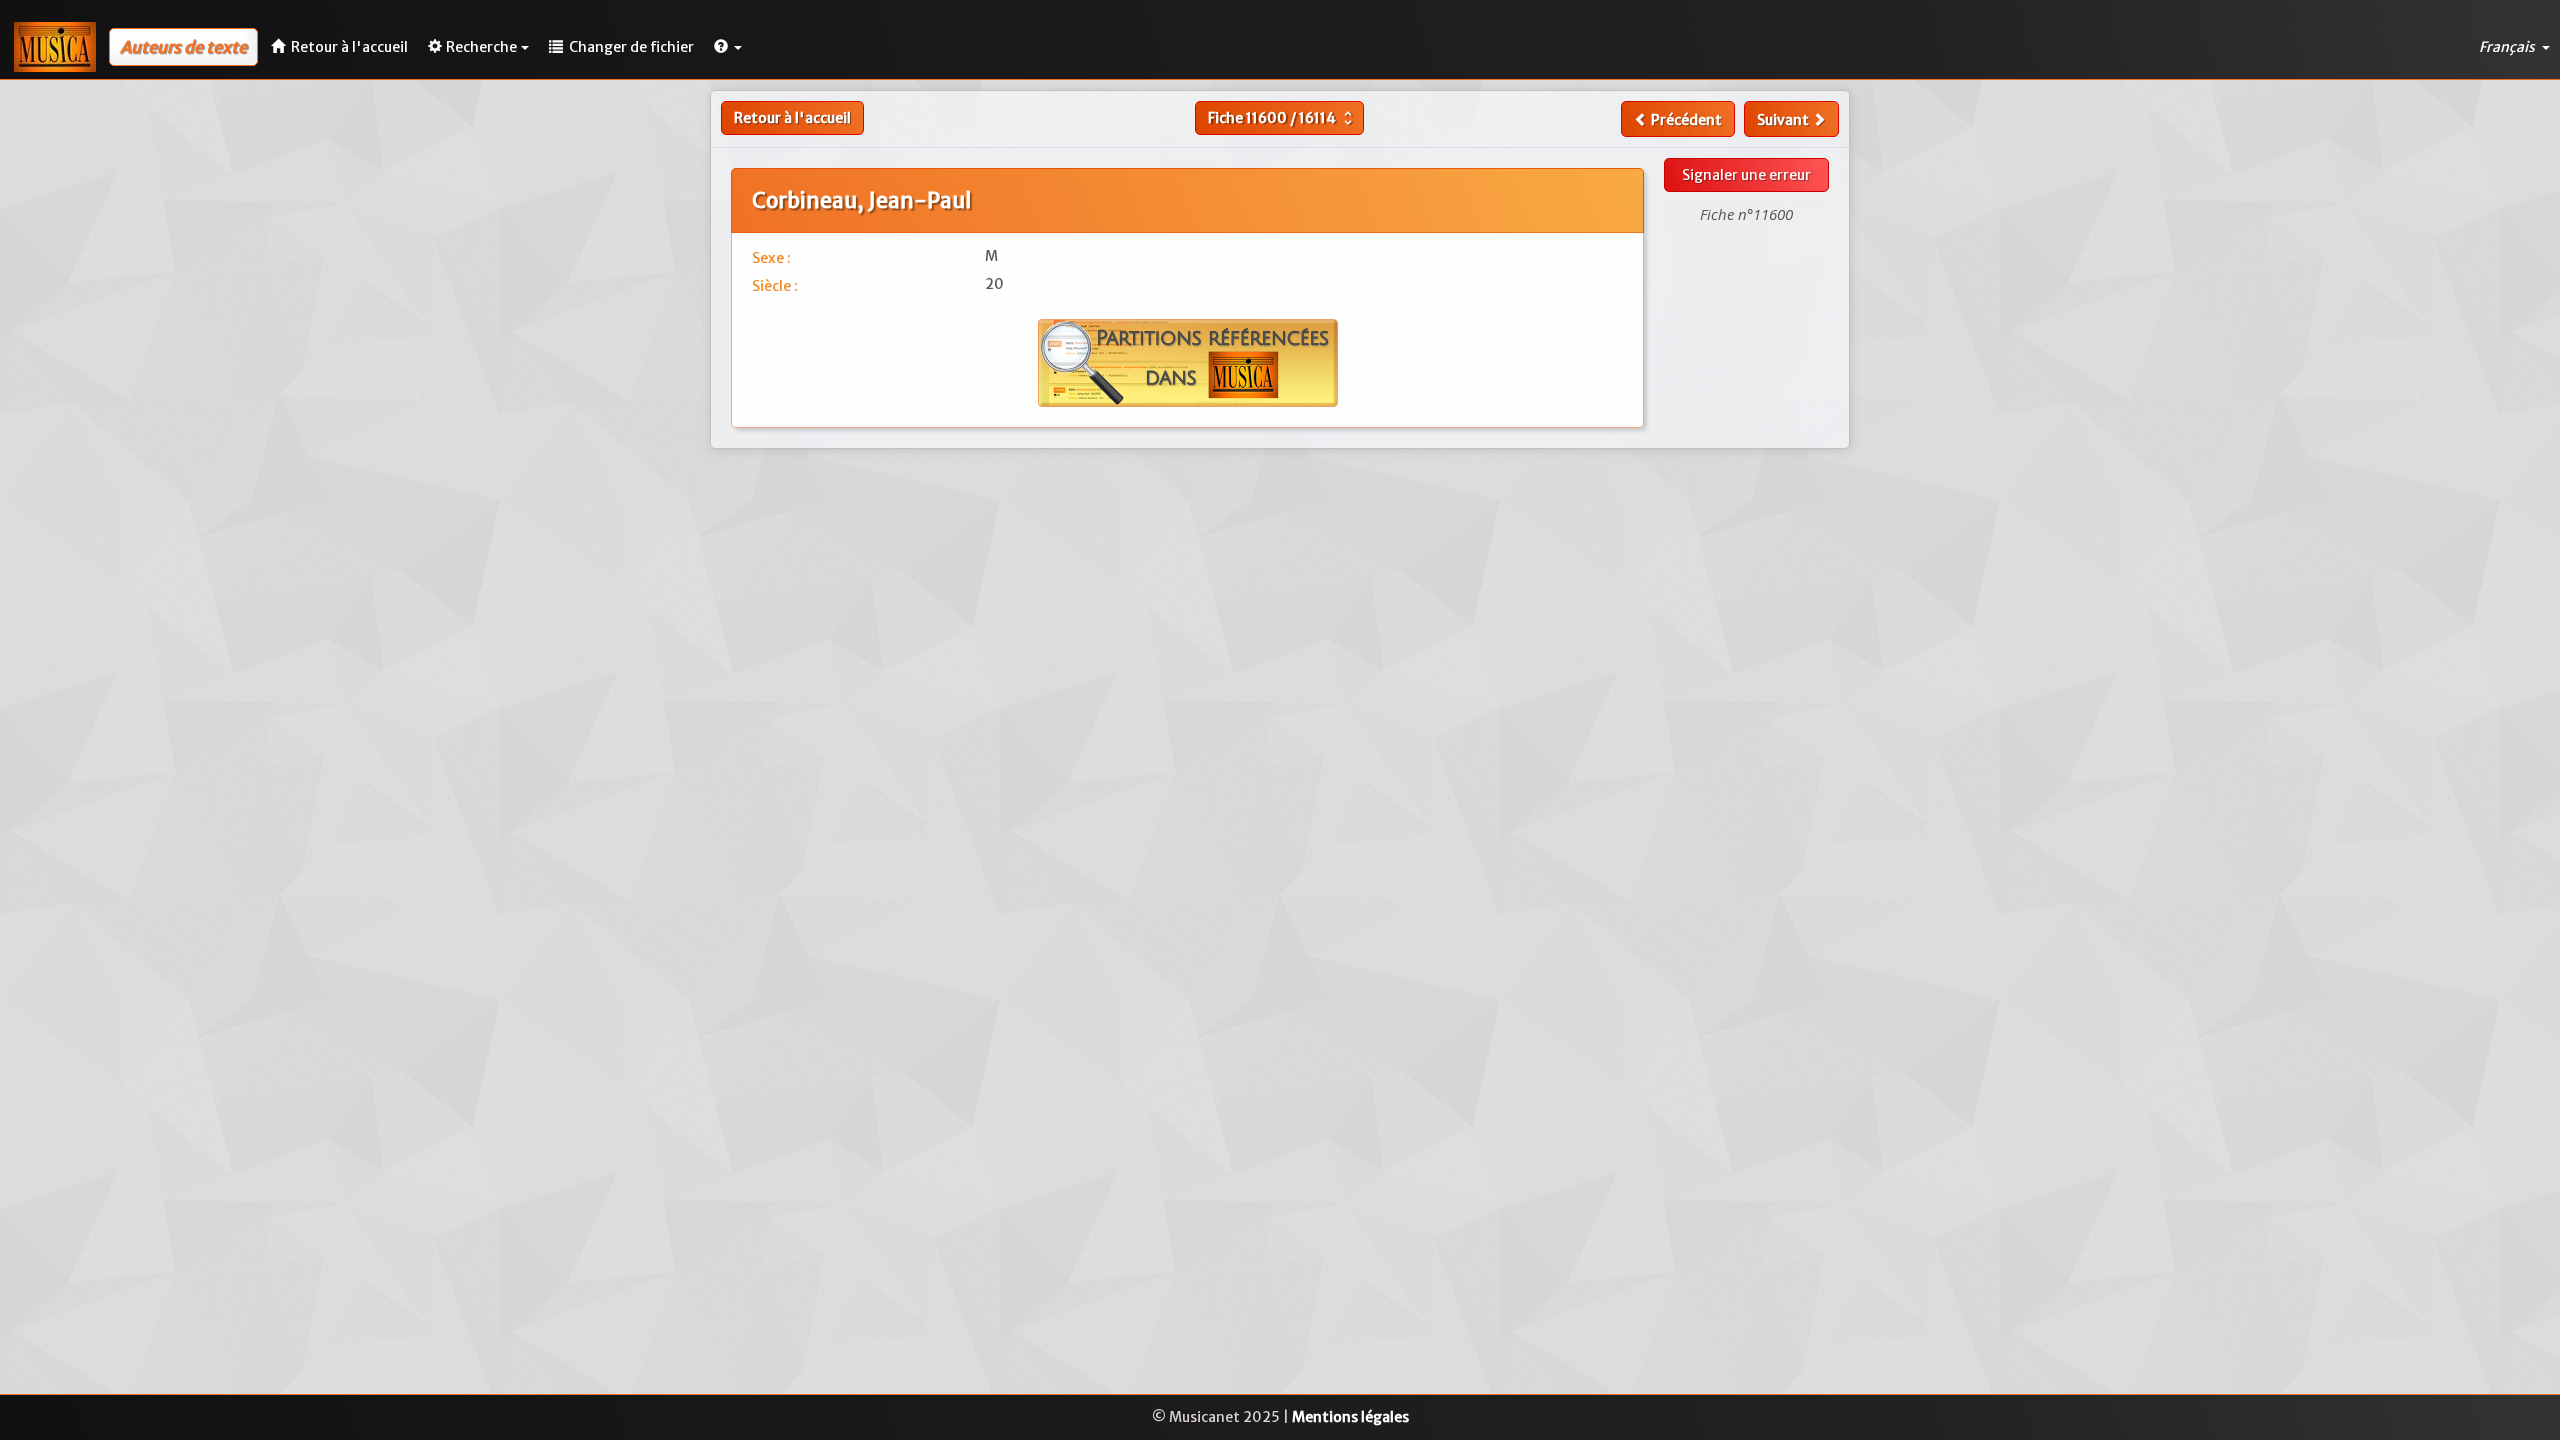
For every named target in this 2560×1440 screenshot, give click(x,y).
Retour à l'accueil (792, 118)
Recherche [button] (481, 47)
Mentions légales (1350, 1417)
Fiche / (1282, 118)
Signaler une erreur (1746, 175)
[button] (728, 47)
